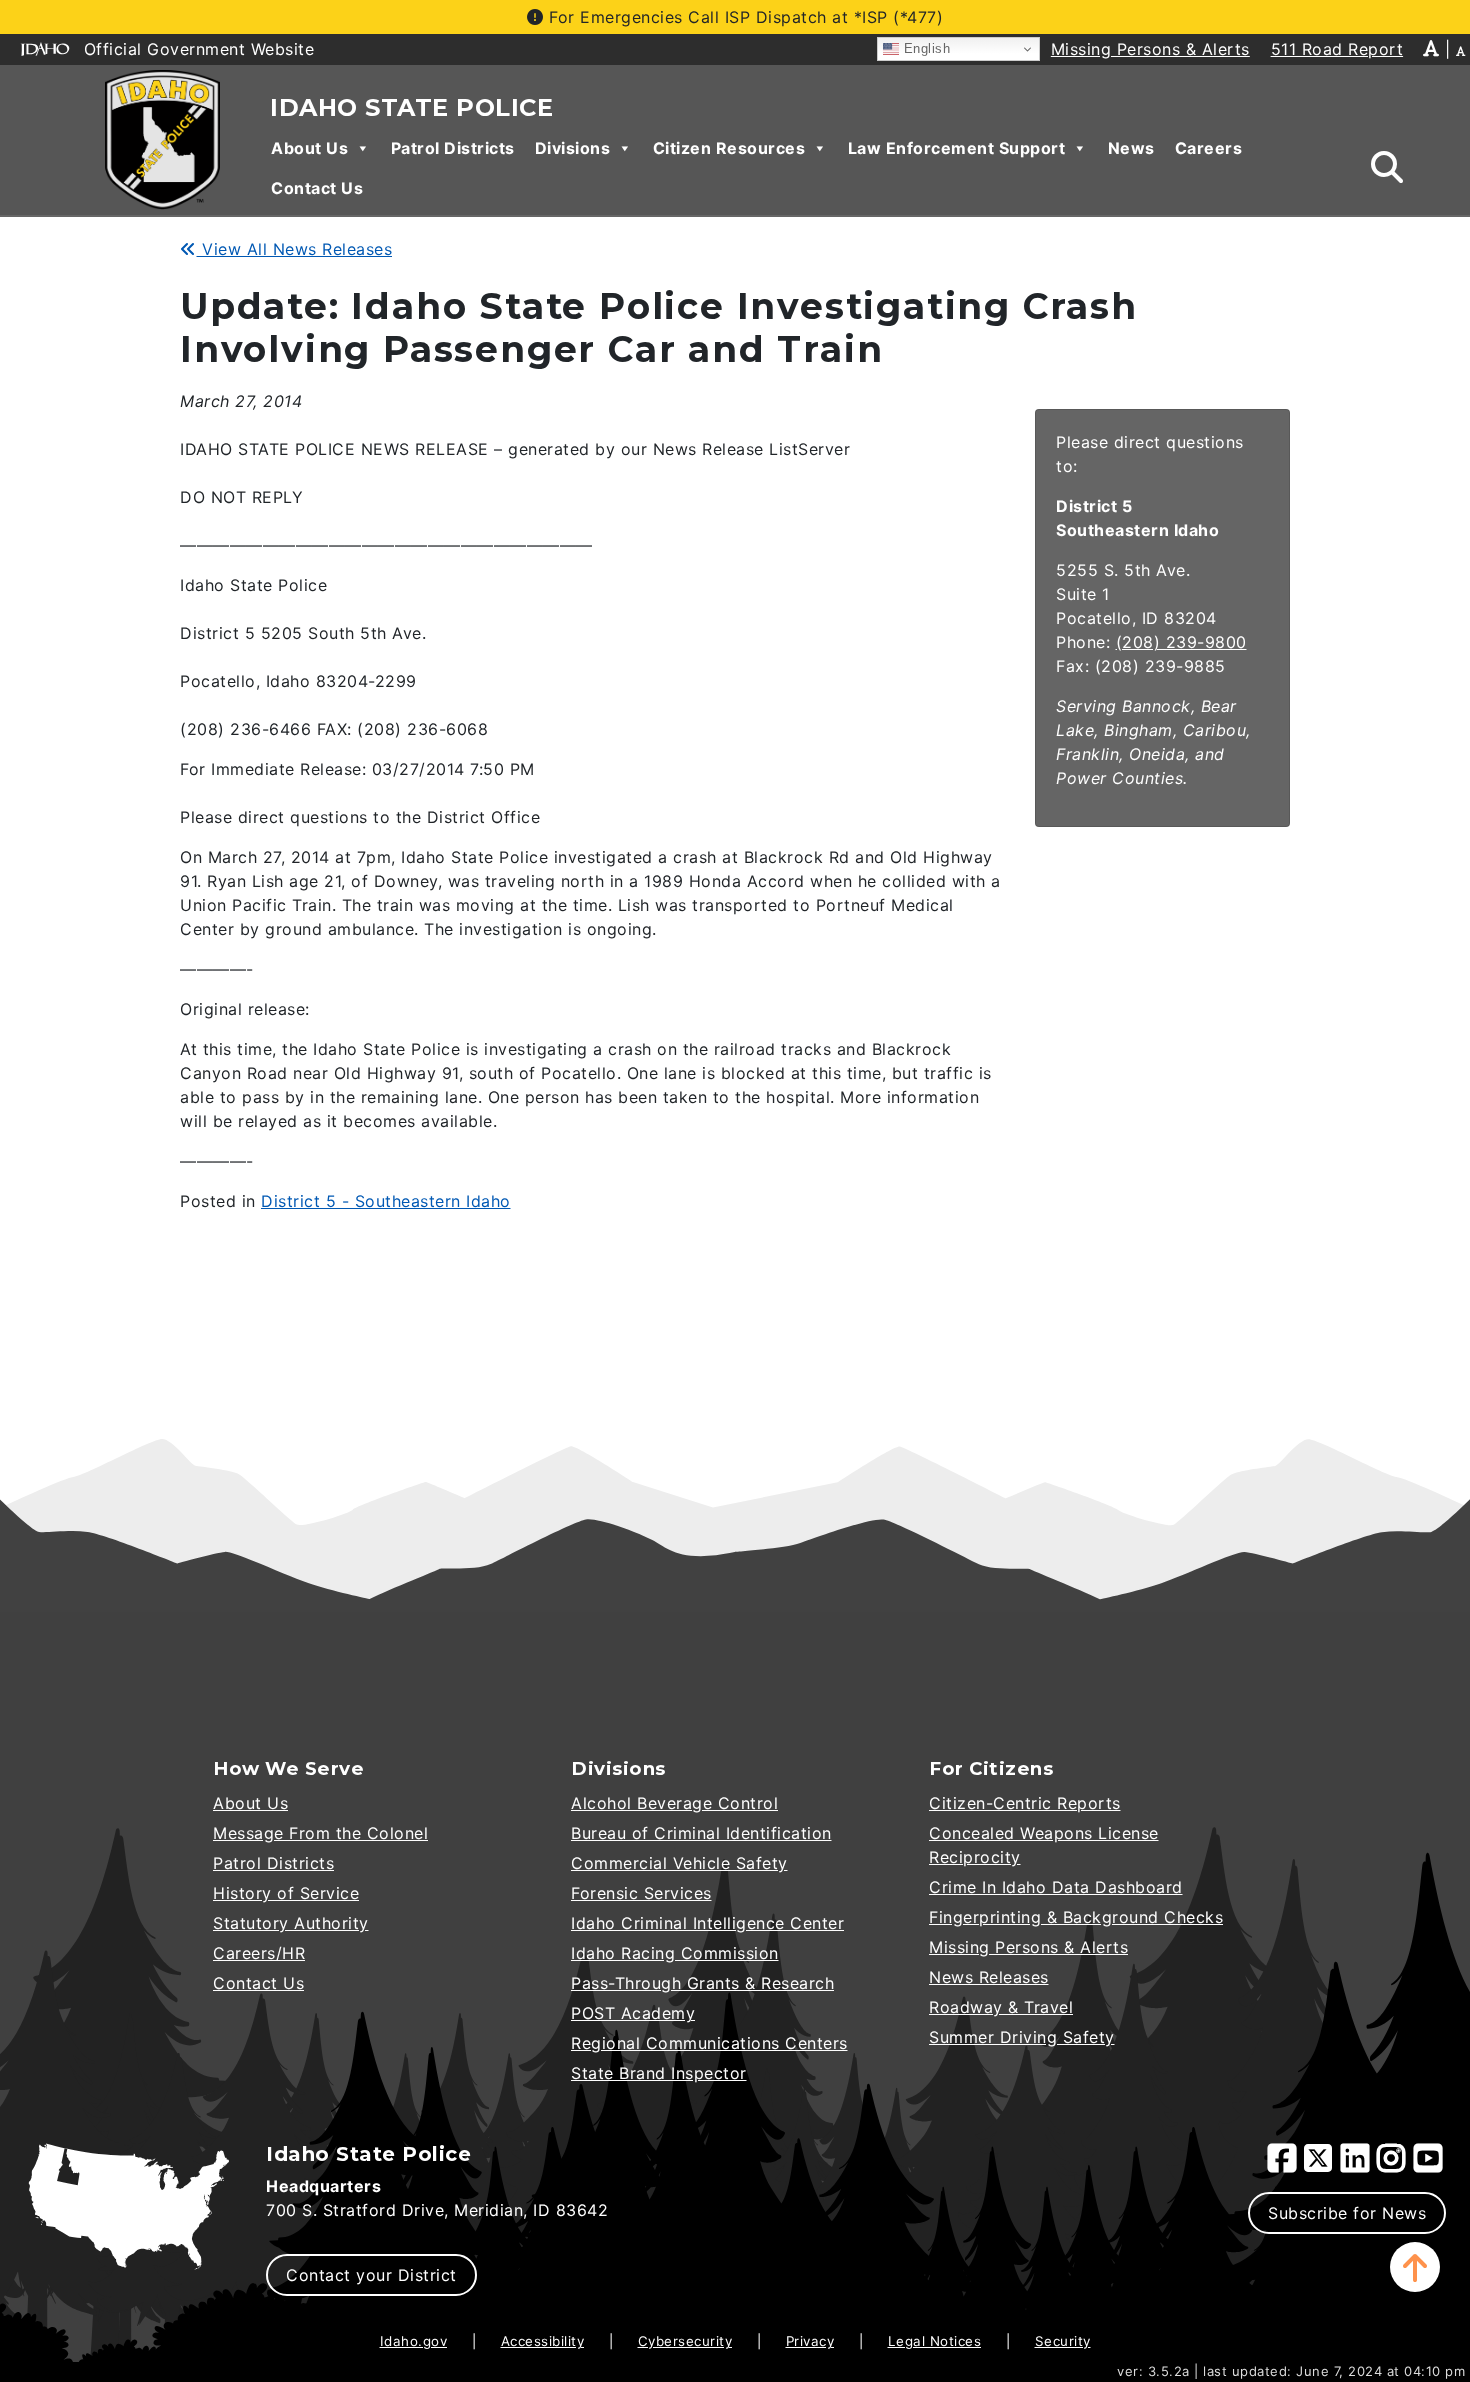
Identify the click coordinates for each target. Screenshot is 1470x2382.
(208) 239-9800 (1181, 642)
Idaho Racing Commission (675, 1953)
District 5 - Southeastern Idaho (386, 1201)
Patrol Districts (453, 148)
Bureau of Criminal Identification (701, 1833)
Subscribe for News (1347, 2213)
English (924, 48)
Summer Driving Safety (1022, 2037)
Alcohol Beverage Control (674, 1803)
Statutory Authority (291, 1923)
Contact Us (317, 188)
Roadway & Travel (1001, 2007)
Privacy (810, 2341)
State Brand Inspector (659, 2073)
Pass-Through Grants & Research (702, 1983)
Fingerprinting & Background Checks (1076, 1917)
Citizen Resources (729, 148)
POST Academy (633, 2013)
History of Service (286, 1893)
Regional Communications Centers (709, 2043)
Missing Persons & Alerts (1028, 1947)
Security (1063, 2341)
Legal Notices (935, 2341)
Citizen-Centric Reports (1025, 1803)
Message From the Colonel (320, 1833)
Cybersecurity (685, 2341)
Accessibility (543, 2341)
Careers (1209, 148)
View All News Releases (294, 249)
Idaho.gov (414, 2341)
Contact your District (371, 2275)
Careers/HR (259, 1953)
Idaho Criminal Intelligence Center (707, 1923)
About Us (309, 148)
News (1131, 148)
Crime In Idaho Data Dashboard (1056, 1887)
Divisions (573, 148)
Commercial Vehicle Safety (679, 1863)
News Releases (989, 1977)
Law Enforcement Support (957, 148)
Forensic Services (641, 1893)
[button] (1415, 2267)
